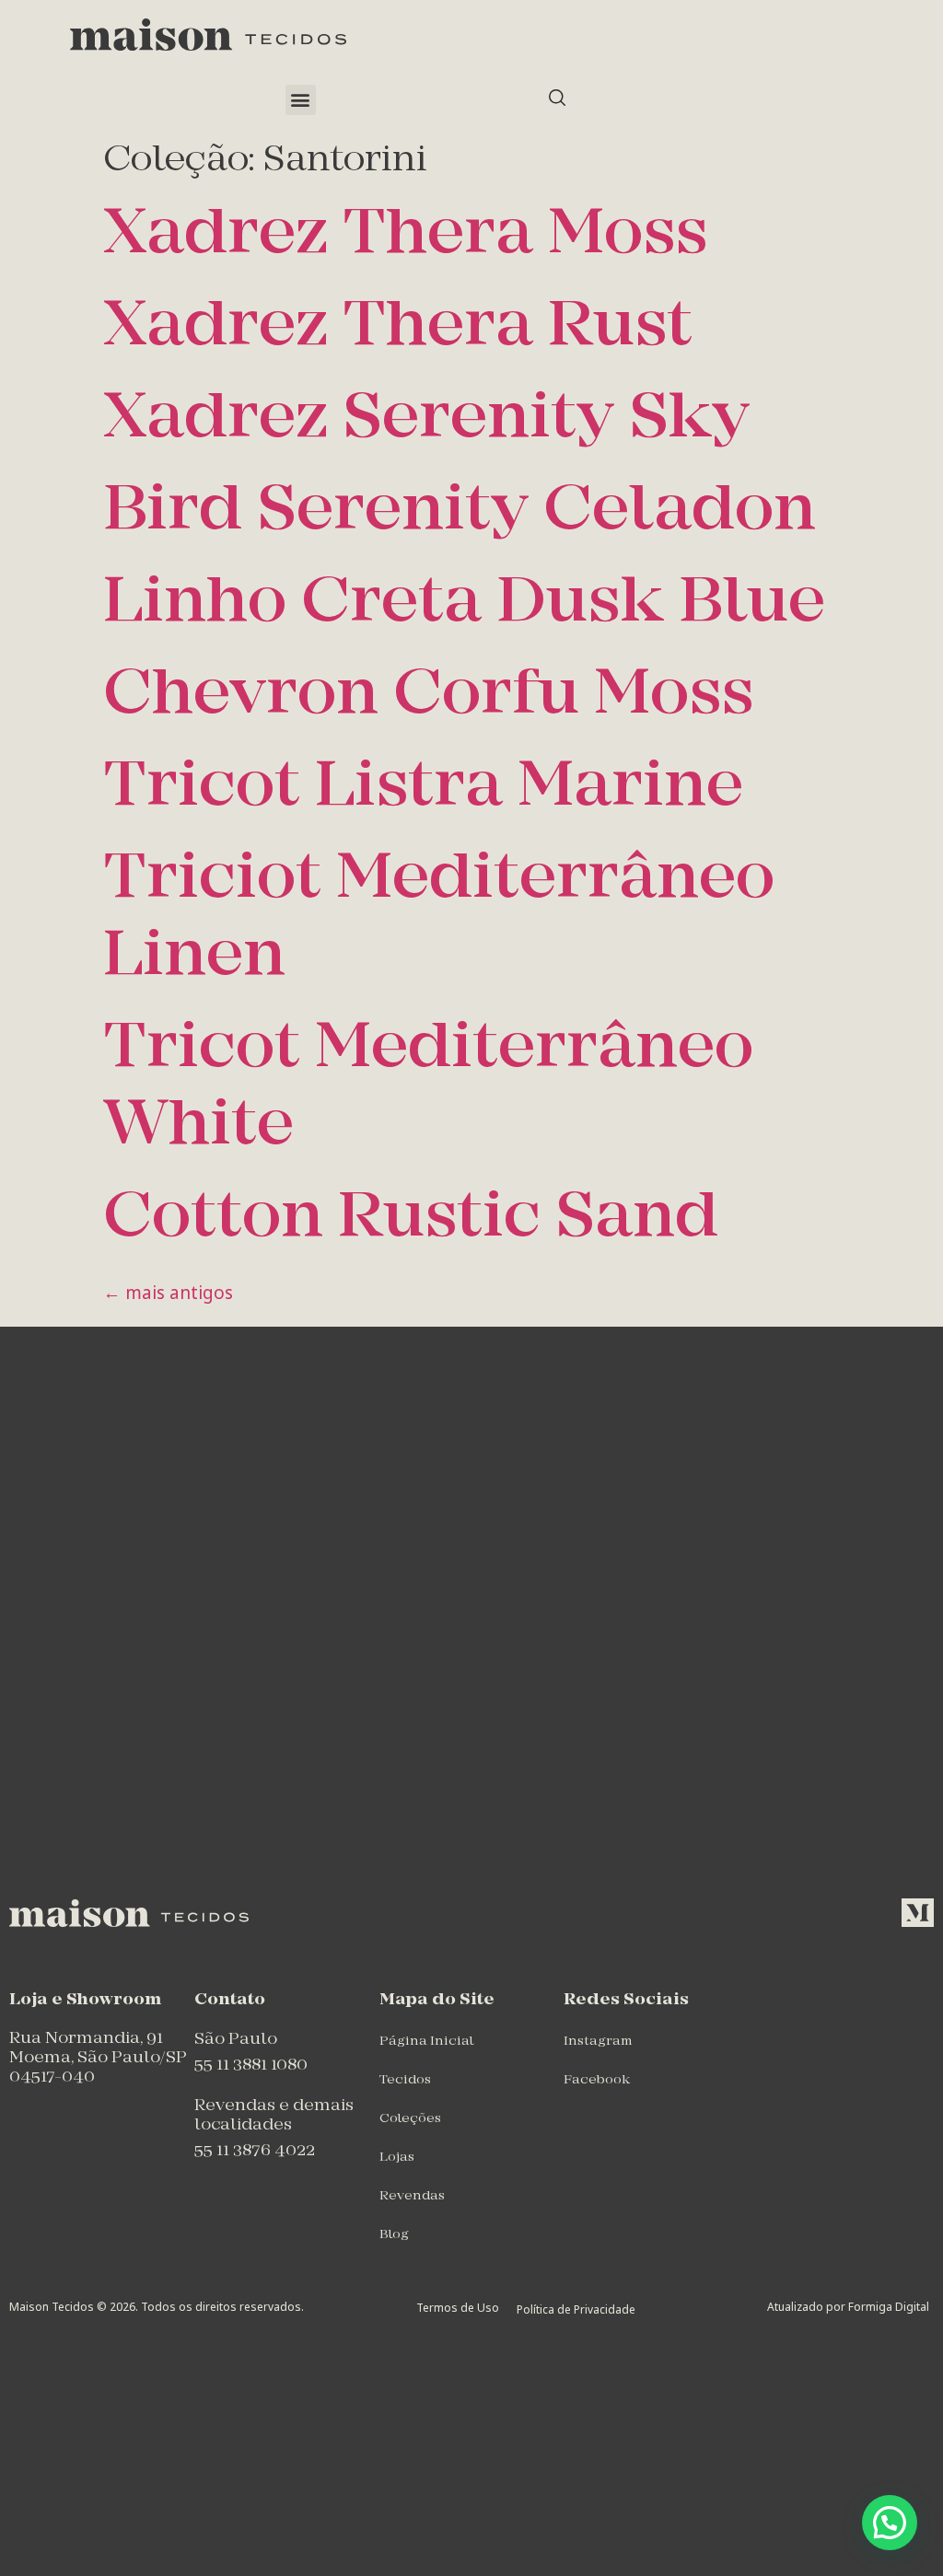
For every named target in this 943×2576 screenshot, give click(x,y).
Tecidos (405, 2080)
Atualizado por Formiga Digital (848, 2307)
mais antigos (168, 1293)
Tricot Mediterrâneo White (428, 1089)
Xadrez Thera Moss (406, 236)
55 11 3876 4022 (255, 2151)
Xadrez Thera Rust (398, 328)
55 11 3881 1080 (251, 2065)
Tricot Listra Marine (423, 789)
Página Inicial (426, 2042)
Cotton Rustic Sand (411, 1219)
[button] (301, 100)
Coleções (410, 2119)
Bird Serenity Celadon (460, 512)
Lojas (397, 2158)
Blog (394, 2235)
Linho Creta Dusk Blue (464, 604)
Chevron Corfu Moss (429, 696)
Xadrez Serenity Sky (426, 420)
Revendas (412, 2196)
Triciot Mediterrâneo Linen (439, 919)
